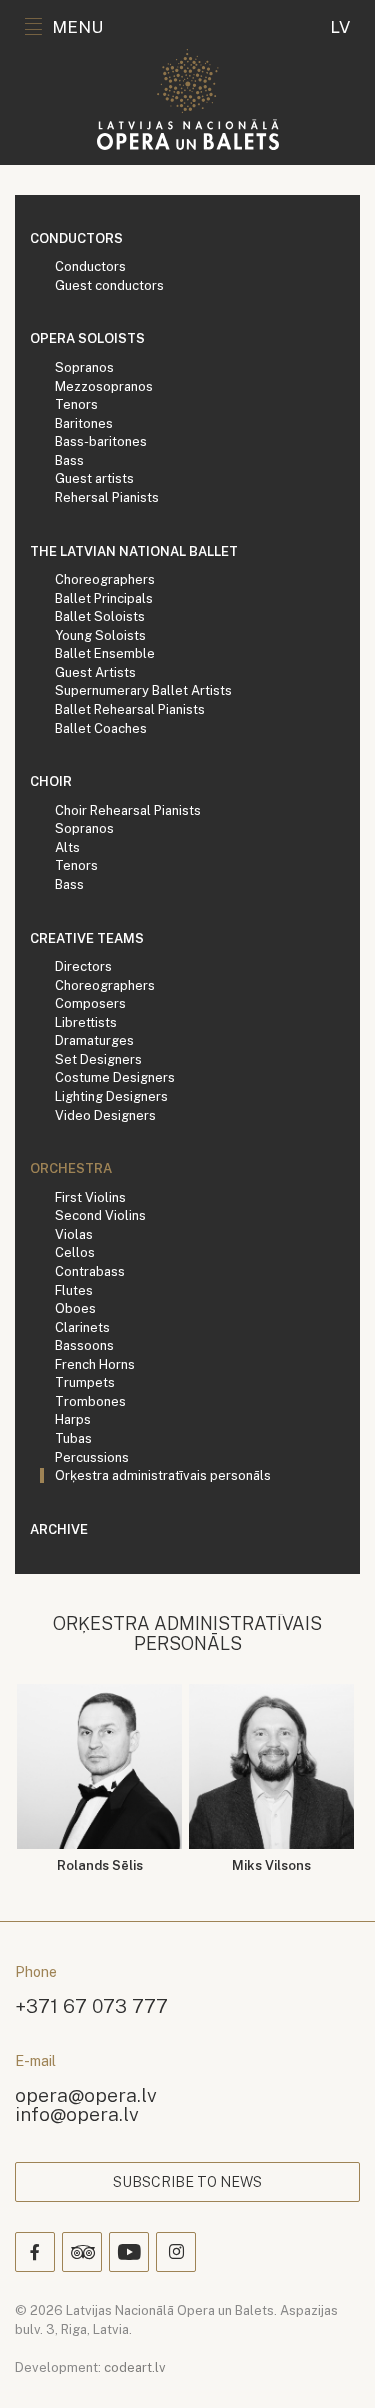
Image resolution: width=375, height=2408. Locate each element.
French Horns (95, 1364)
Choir (51, 781)
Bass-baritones (101, 441)
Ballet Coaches (101, 728)
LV (340, 27)
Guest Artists (95, 672)
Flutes (74, 1290)
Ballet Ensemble (105, 653)
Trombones (90, 1401)
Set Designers (98, 1059)
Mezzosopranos (104, 386)
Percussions (92, 1457)
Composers (90, 1003)
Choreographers (105, 579)
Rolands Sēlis (100, 1865)
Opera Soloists (87, 338)
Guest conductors (109, 285)
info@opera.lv (77, 2113)
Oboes (75, 1308)
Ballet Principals (104, 598)
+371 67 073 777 (91, 2005)
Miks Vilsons (271, 1865)
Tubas (73, 1438)
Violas (74, 1234)
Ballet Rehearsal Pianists (130, 709)
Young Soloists (100, 635)
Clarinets (82, 1327)
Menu (77, 27)
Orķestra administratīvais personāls (163, 1475)
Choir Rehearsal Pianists (128, 810)
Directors (83, 966)
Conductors (76, 238)
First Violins (90, 1197)
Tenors (76, 404)
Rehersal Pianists (107, 497)
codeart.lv (135, 2367)
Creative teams (87, 938)
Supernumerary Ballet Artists (143, 690)
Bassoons (84, 1345)
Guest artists (94, 478)
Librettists (86, 1022)
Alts (67, 847)
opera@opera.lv (86, 2094)
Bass (69, 460)
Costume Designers (115, 1077)
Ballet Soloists (100, 616)
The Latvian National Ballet (134, 551)
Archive (59, 1529)
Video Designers (105, 1115)
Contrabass (90, 1271)
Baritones (84, 423)
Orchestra (71, 1168)
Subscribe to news (187, 2182)
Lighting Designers (111, 1096)
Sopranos (84, 367)
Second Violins (100, 1215)
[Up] (331, 2364)
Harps (73, 1419)
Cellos (75, 1252)
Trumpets (85, 1382)
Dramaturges (94, 1040)
